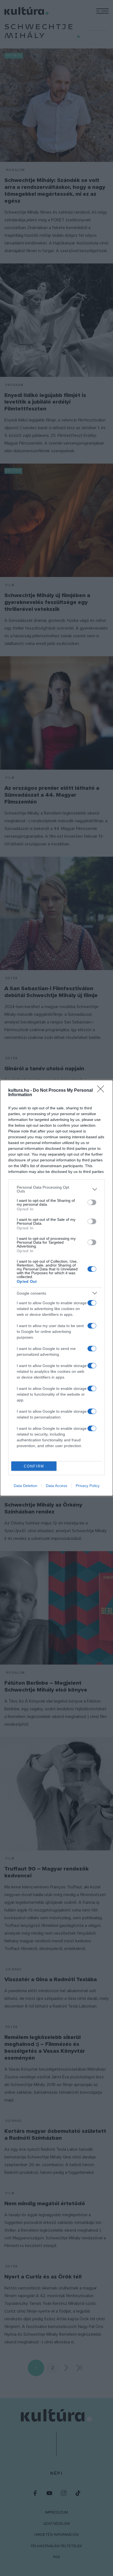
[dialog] (56, 1288)
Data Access (56, 1486)
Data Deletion (26, 1486)
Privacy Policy (88, 1486)
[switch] (92, 1202)
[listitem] (56, 1189)
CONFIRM (34, 1466)
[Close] (102, 1091)
